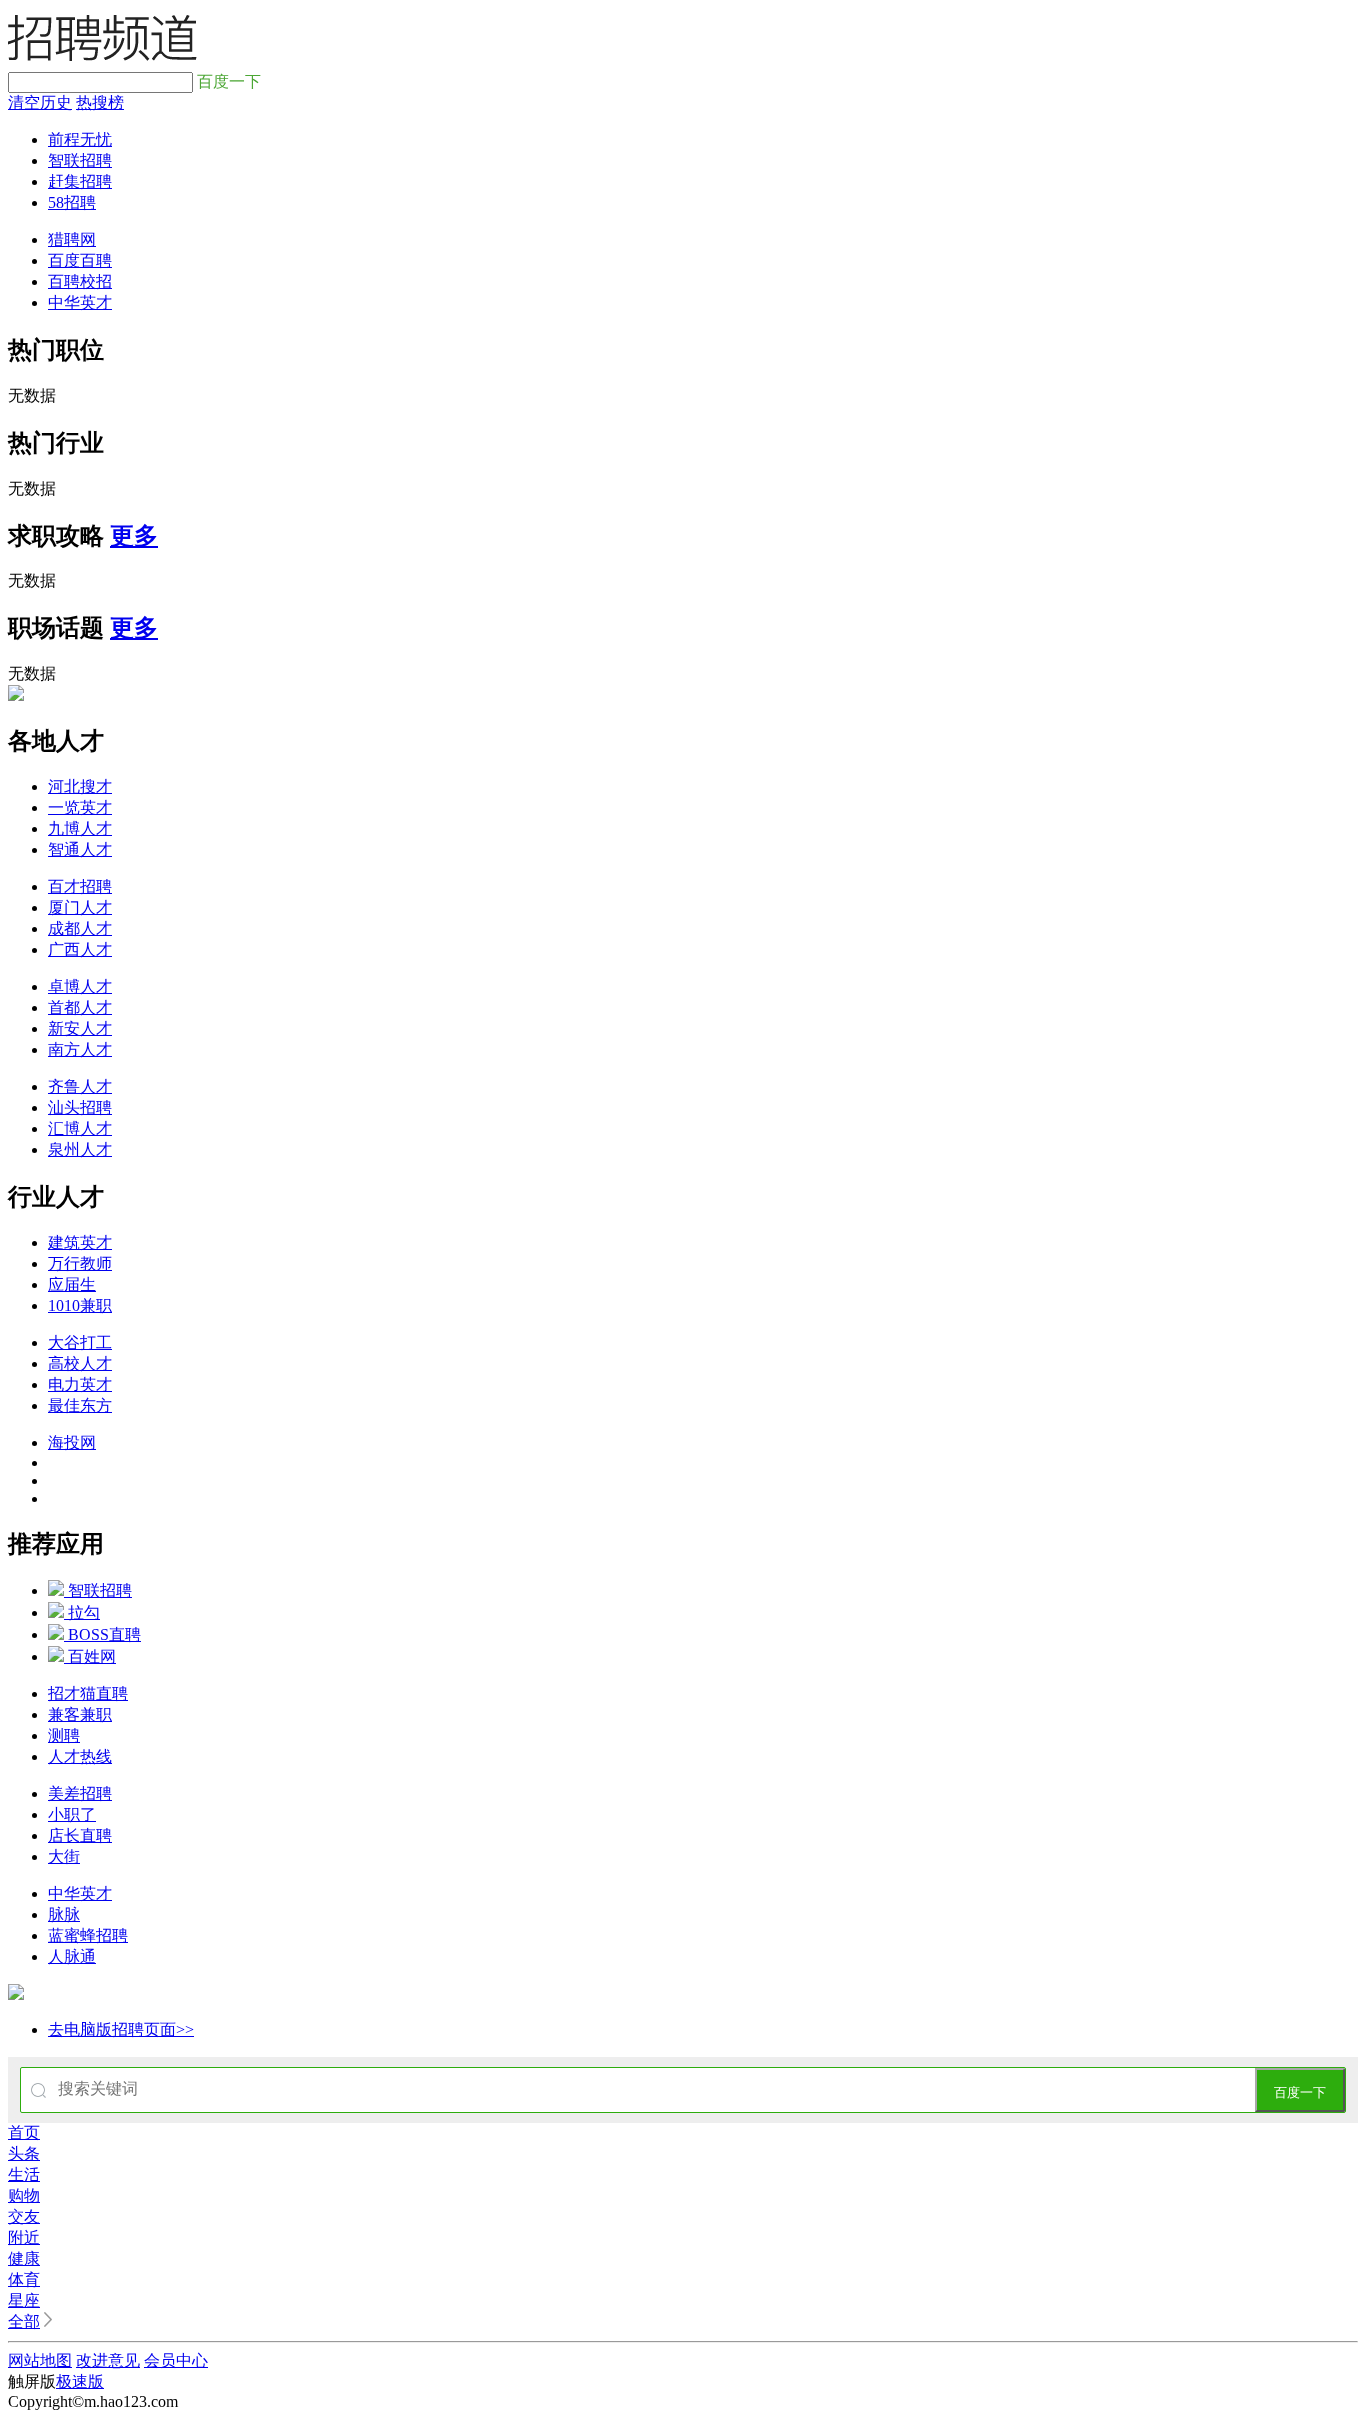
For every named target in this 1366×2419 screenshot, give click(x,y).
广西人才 (80, 949)
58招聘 (72, 202)
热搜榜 (100, 102)
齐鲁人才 (80, 1086)
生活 (24, 2174)
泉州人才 (80, 1149)
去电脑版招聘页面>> (121, 2029)
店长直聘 (80, 1835)
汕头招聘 (80, 1107)
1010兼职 (80, 1305)
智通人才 (80, 849)
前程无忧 (80, 139)
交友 (24, 2216)
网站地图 (40, 2360)
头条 (24, 2153)
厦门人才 (80, 907)
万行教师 (80, 1263)
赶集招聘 (80, 181)
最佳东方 (80, 1405)
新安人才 (80, 1028)
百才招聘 (80, 886)
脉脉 (64, 1914)
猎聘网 (72, 239)
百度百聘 (80, 260)
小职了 (72, 1814)
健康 (24, 2258)
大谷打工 (80, 1342)
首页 (24, 2132)
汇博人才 (80, 1128)
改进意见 (108, 2360)
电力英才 (80, 1384)
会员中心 (176, 2360)
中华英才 (80, 302)
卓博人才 (80, 986)
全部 (24, 2321)
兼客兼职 (80, 1714)
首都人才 (80, 1007)
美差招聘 (80, 1793)
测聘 (64, 1735)
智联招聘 (80, 160)
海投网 (72, 1442)
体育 (24, 2279)
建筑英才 (80, 1242)
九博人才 (80, 828)
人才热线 (80, 1756)
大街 (64, 1856)
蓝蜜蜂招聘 (88, 1935)
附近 (24, 2237)
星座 (24, 2300)
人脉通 (72, 1956)
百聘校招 (80, 281)
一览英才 (80, 807)
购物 (24, 2195)
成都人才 (80, 928)
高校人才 (80, 1363)
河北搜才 (80, 786)
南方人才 (80, 1049)
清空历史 (40, 102)
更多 (134, 536)
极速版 (80, 2381)
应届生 (72, 1284)
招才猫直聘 (88, 1693)
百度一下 (1300, 2092)
